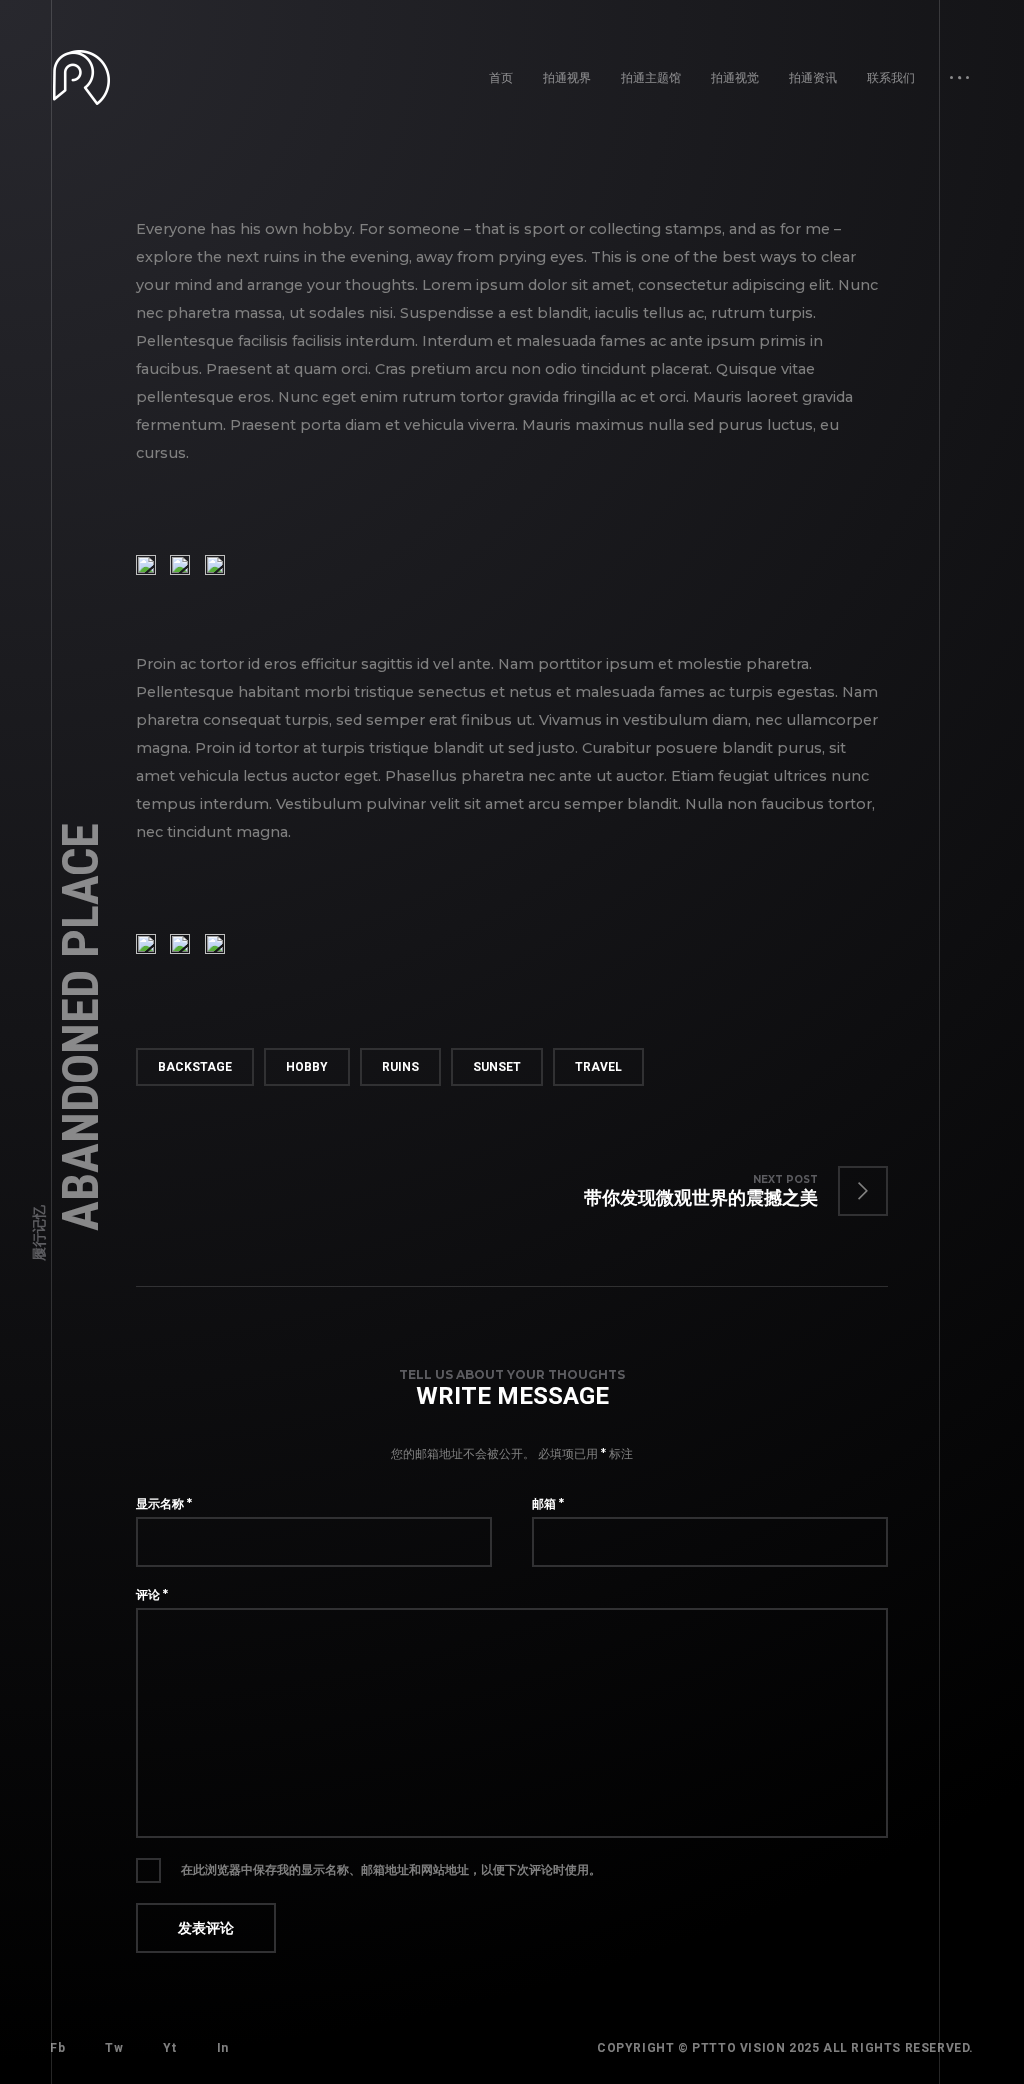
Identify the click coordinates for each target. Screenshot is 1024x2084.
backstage (195, 1067)
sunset (497, 1067)
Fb (57, 2048)
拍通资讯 (813, 77)
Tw (114, 2048)
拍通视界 (567, 77)
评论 (152, 1594)
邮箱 (548, 1503)
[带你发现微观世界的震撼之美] (716, 1191)
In (223, 2048)
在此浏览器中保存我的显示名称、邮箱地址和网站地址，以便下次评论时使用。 (391, 1869)
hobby (307, 1067)
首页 (501, 77)
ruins (400, 1067)
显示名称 (164, 1503)
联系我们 (891, 77)
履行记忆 (39, 1233)
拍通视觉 (735, 77)
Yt (169, 2048)
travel (598, 1067)
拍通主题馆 (651, 77)
